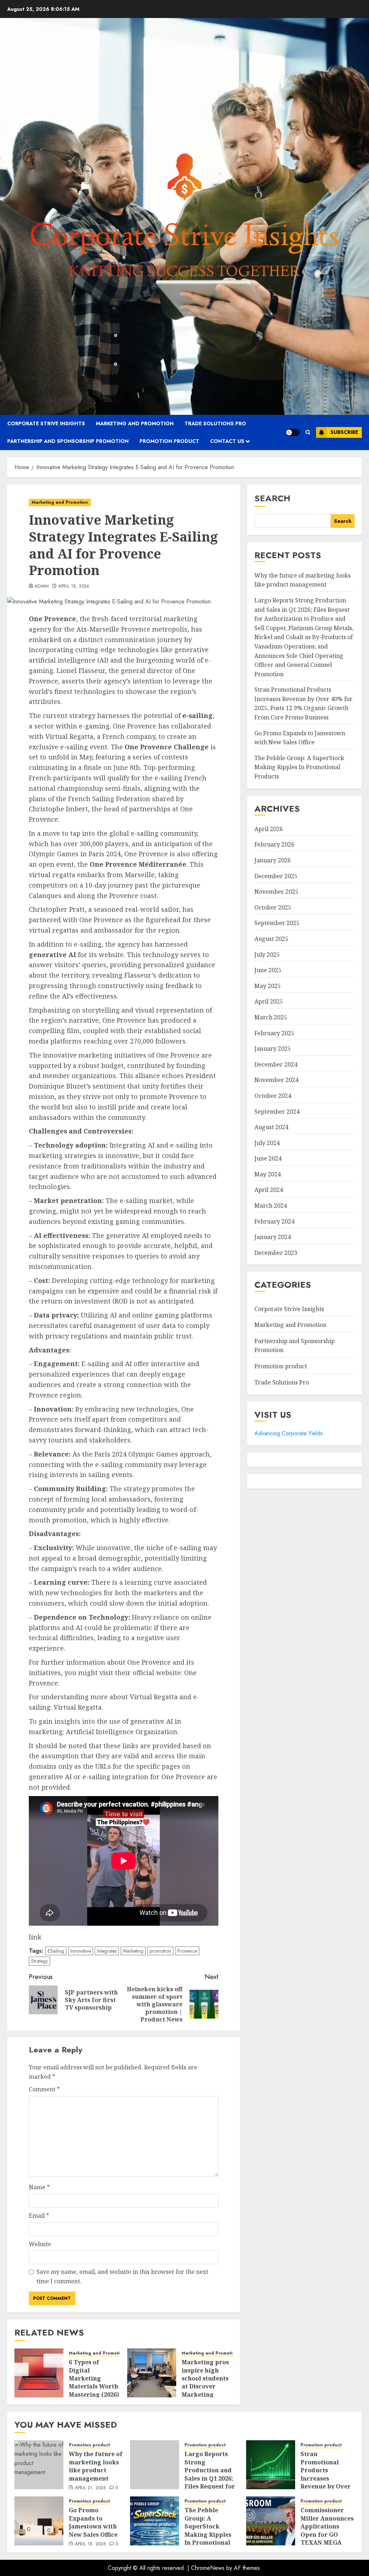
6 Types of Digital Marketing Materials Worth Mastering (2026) (94, 2378)
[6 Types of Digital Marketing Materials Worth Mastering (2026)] (39, 2373)
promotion (160, 1951)
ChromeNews (208, 2568)
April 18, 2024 (74, 587)
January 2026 (273, 860)
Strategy (39, 1961)
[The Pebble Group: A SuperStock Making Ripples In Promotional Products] (155, 2521)
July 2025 (267, 955)
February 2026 (274, 844)
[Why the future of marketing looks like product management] (39, 2465)
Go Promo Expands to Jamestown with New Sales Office (93, 2522)
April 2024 (269, 1190)
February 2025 (274, 1033)
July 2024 (267, 1143)
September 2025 (277, 923)
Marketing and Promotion (135, 423)
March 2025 (271, 1017)
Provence (187, 1951)
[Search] (308, 432)
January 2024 (273, 1237)
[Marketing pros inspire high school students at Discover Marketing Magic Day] (152, 2373)
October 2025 (273, 907)
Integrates (107, 1951)
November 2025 (276, 892)
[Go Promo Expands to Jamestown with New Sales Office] (39, 2521)
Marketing (133, 1951)
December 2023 (276, 1253)
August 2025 (271, 939)
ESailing (56, 1951)
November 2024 (276, 1080)
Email (39, 2216)
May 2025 (268, 986)
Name (39, 2187)
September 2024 (277, 1112)
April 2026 (269, 829)
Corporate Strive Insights (46, 423)
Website (40, 2244)
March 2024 (271, 1206)
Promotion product (169, 441)
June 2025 (268, 970)
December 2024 (276, 1064)
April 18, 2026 (91, 2544)
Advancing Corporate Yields (289, 1433)
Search (272, 498)
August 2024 (271, 1127)
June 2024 (268, 1158)
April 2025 (269, 1001)
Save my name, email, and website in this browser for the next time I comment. (122, 2276)
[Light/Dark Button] (293, 432)
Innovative (81, 1951)
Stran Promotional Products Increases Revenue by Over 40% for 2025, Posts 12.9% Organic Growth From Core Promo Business (303, 703)
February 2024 (274, 1221)
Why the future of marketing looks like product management (303, 580)
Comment (44, 2089)
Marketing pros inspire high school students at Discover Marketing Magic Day (205, 2382)
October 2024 (273, 1096)
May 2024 (268, 1174)
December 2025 (276, 876)
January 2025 (273, 1049)
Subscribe (344, 432)
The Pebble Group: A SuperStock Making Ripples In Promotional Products (299, 767)
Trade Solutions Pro (215, 423)
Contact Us (227, 441)
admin (42, 587)
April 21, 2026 (91, 2488)
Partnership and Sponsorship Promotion (68, 441)
